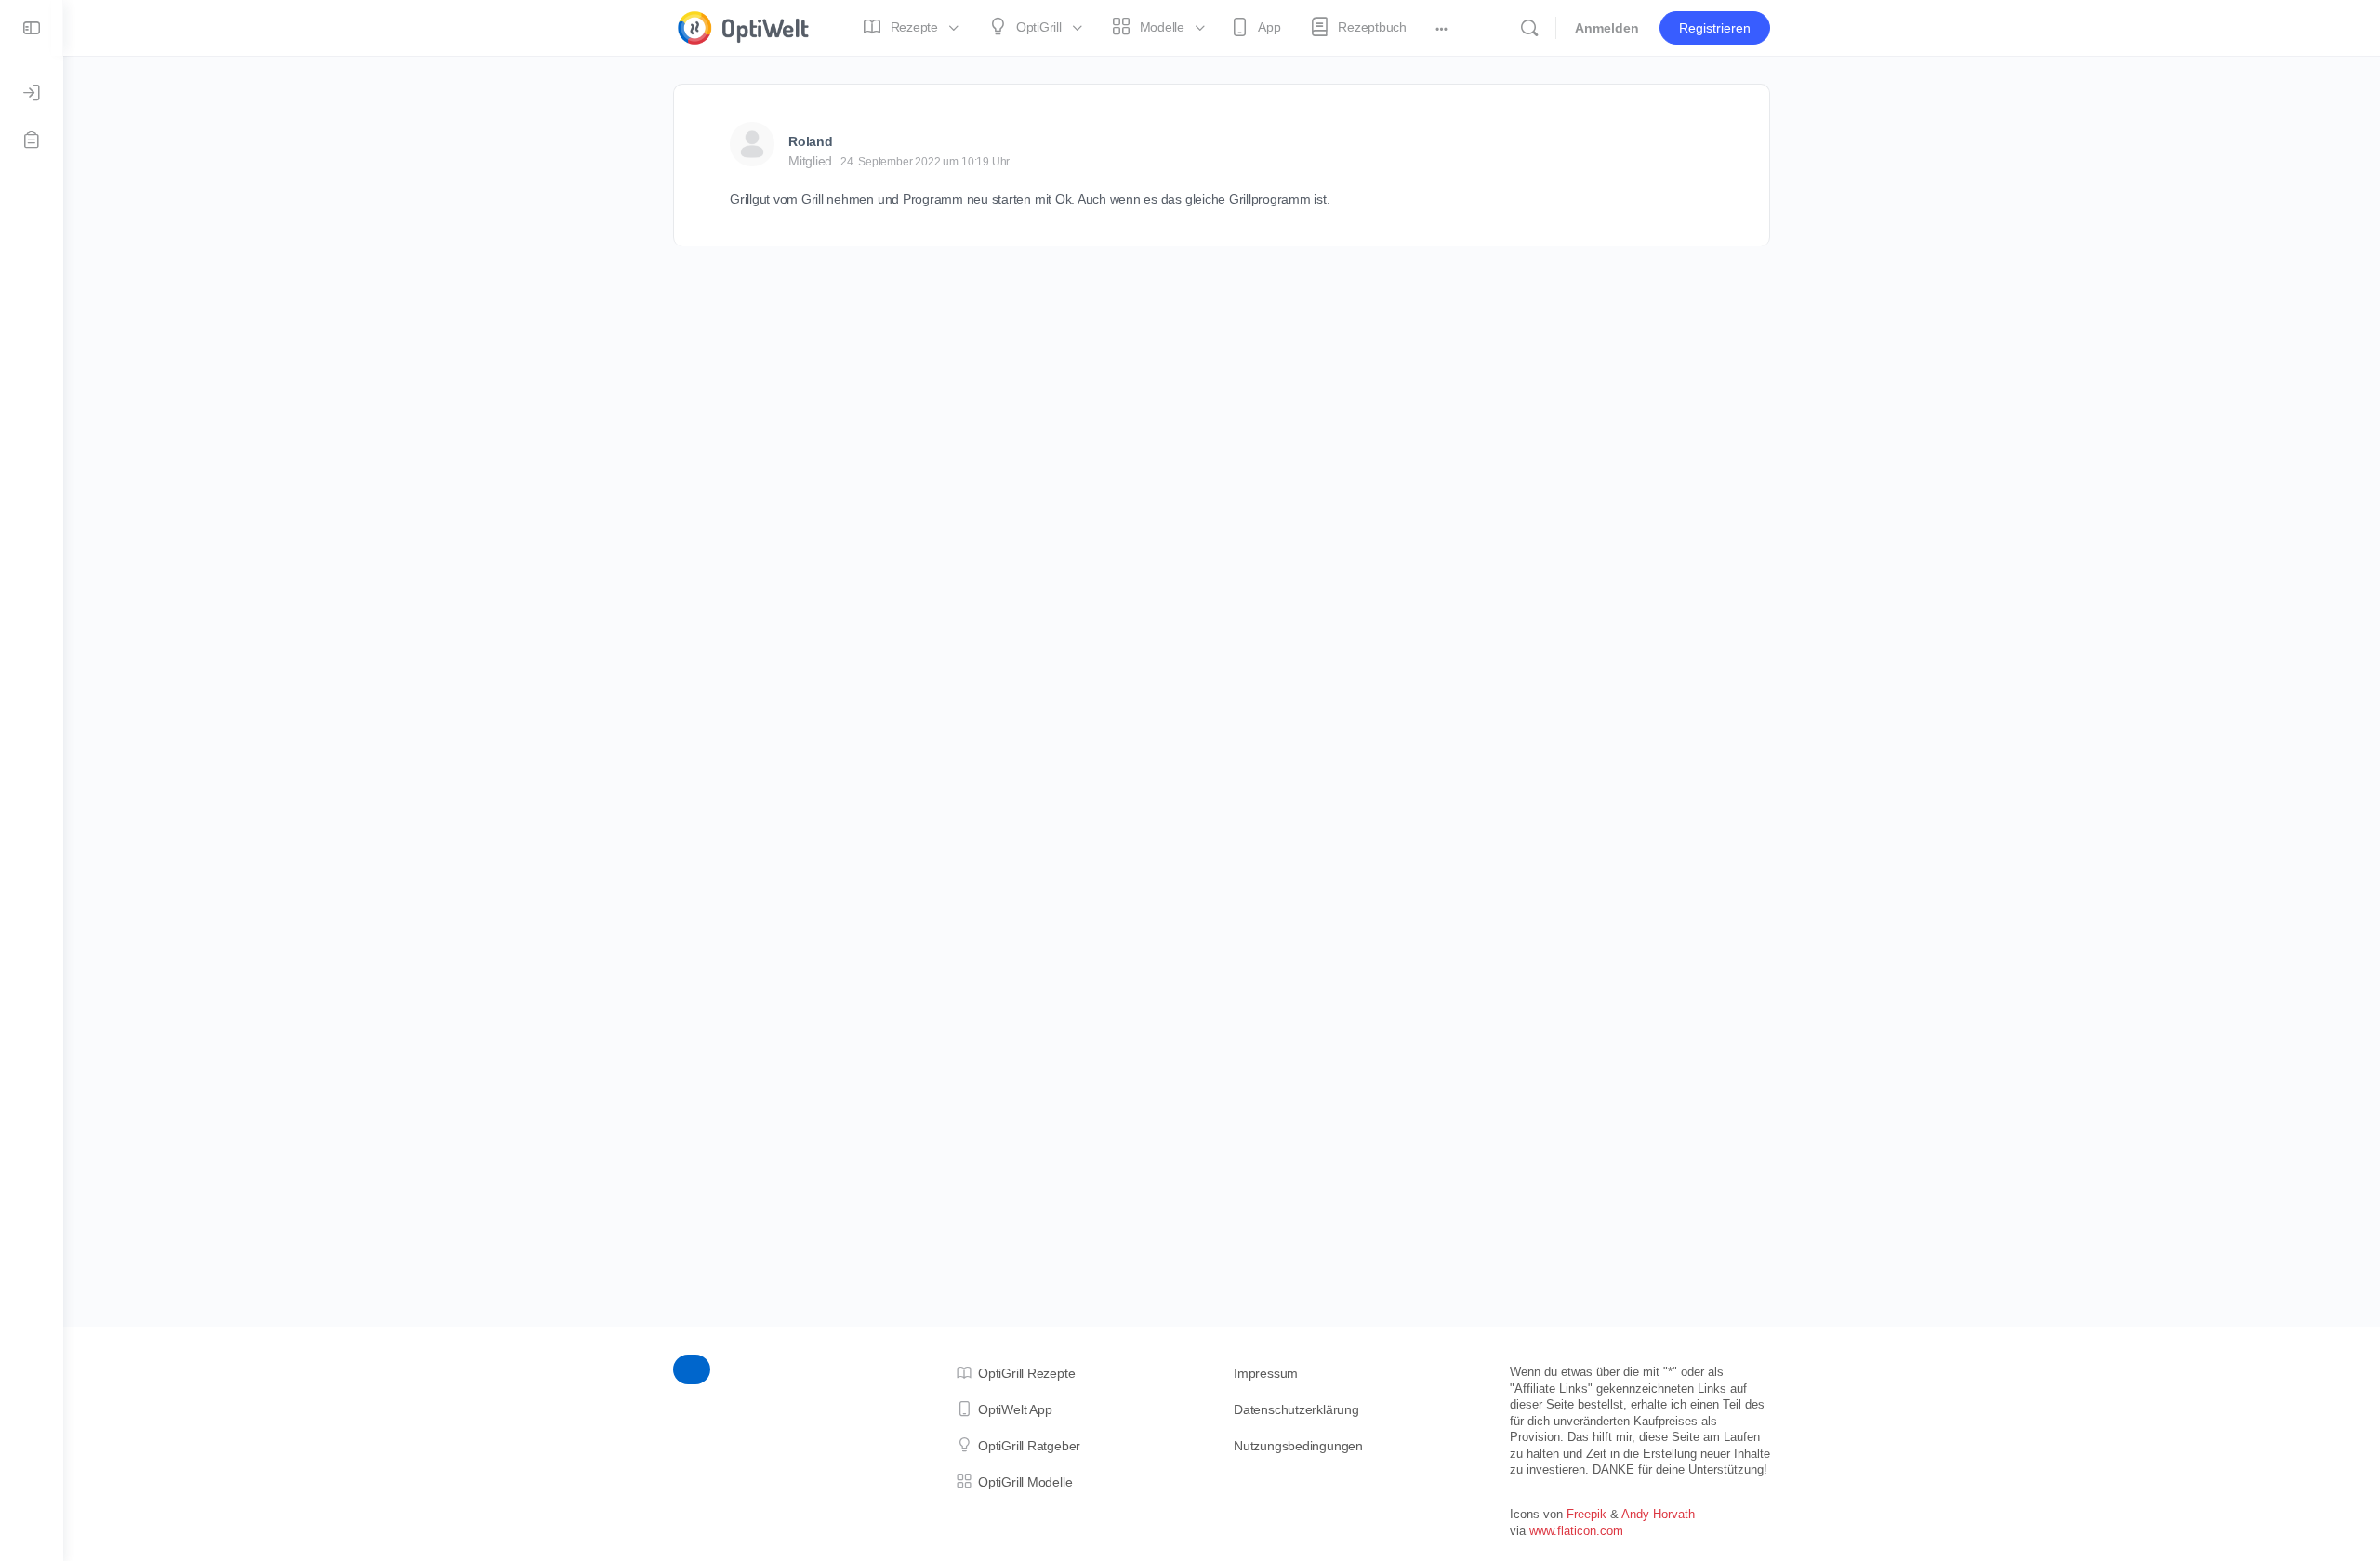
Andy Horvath (1658, 1514)
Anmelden (1607, 28)
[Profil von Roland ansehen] (752, 144)
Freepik (1587, 1514)
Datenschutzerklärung (1296, 1409)
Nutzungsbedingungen (1298, 1446)
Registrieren (1715, 28)
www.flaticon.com (1576, 1531)
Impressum (1266, 1373)
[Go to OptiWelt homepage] (744, 26)
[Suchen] (1529, 28)
